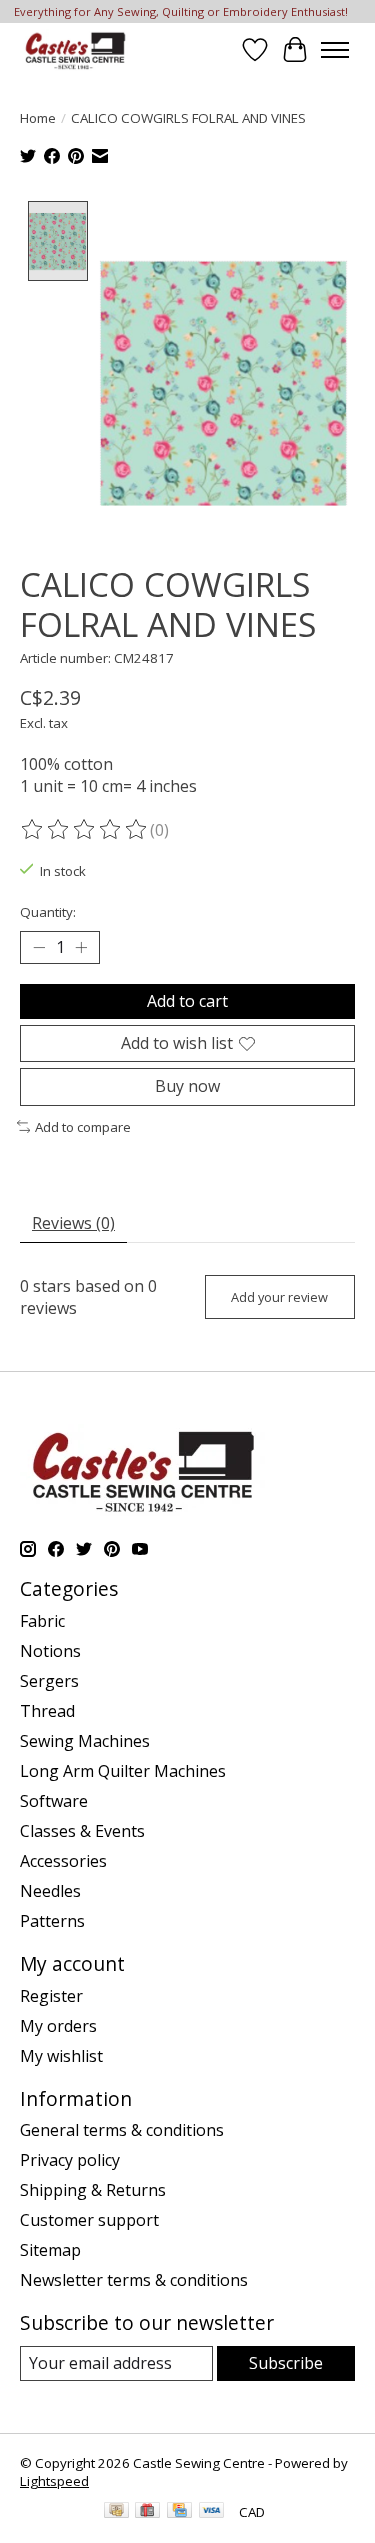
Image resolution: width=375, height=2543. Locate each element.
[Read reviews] (85, 830)
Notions (50, 1651)
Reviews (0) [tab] (73, 1223)
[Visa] (212, 2512)
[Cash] (116, 2512)
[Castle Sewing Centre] (75, 49)
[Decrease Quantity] (39, 948)
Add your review (279, 1297)
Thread (47, 1711)
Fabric (42, 1621)
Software (54, 1801)
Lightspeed (54, 2481)
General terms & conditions (122, 2130)
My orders (58, 2026)
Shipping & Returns (93, 2190)
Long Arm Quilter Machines (123, 1771)
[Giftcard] (147, 2512)
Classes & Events (82, 1831)
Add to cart (187, 1001)
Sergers (49, 1681)
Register (51, 1996)
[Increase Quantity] (81, 948)
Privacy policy (70, 2160)
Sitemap (50, 2250)
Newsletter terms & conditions (134, 2280)
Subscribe (286, 2363)
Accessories (63, 1861)
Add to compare (83, 1127)
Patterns (52, 1921)
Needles (50, 1891)
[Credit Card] (179, 2512)
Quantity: (48, 912)
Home (38, 118)
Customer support (89, 2220)
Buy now (187, 1086)
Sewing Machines (85, 1741)
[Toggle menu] (335, 50)
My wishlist (61, 2056)
